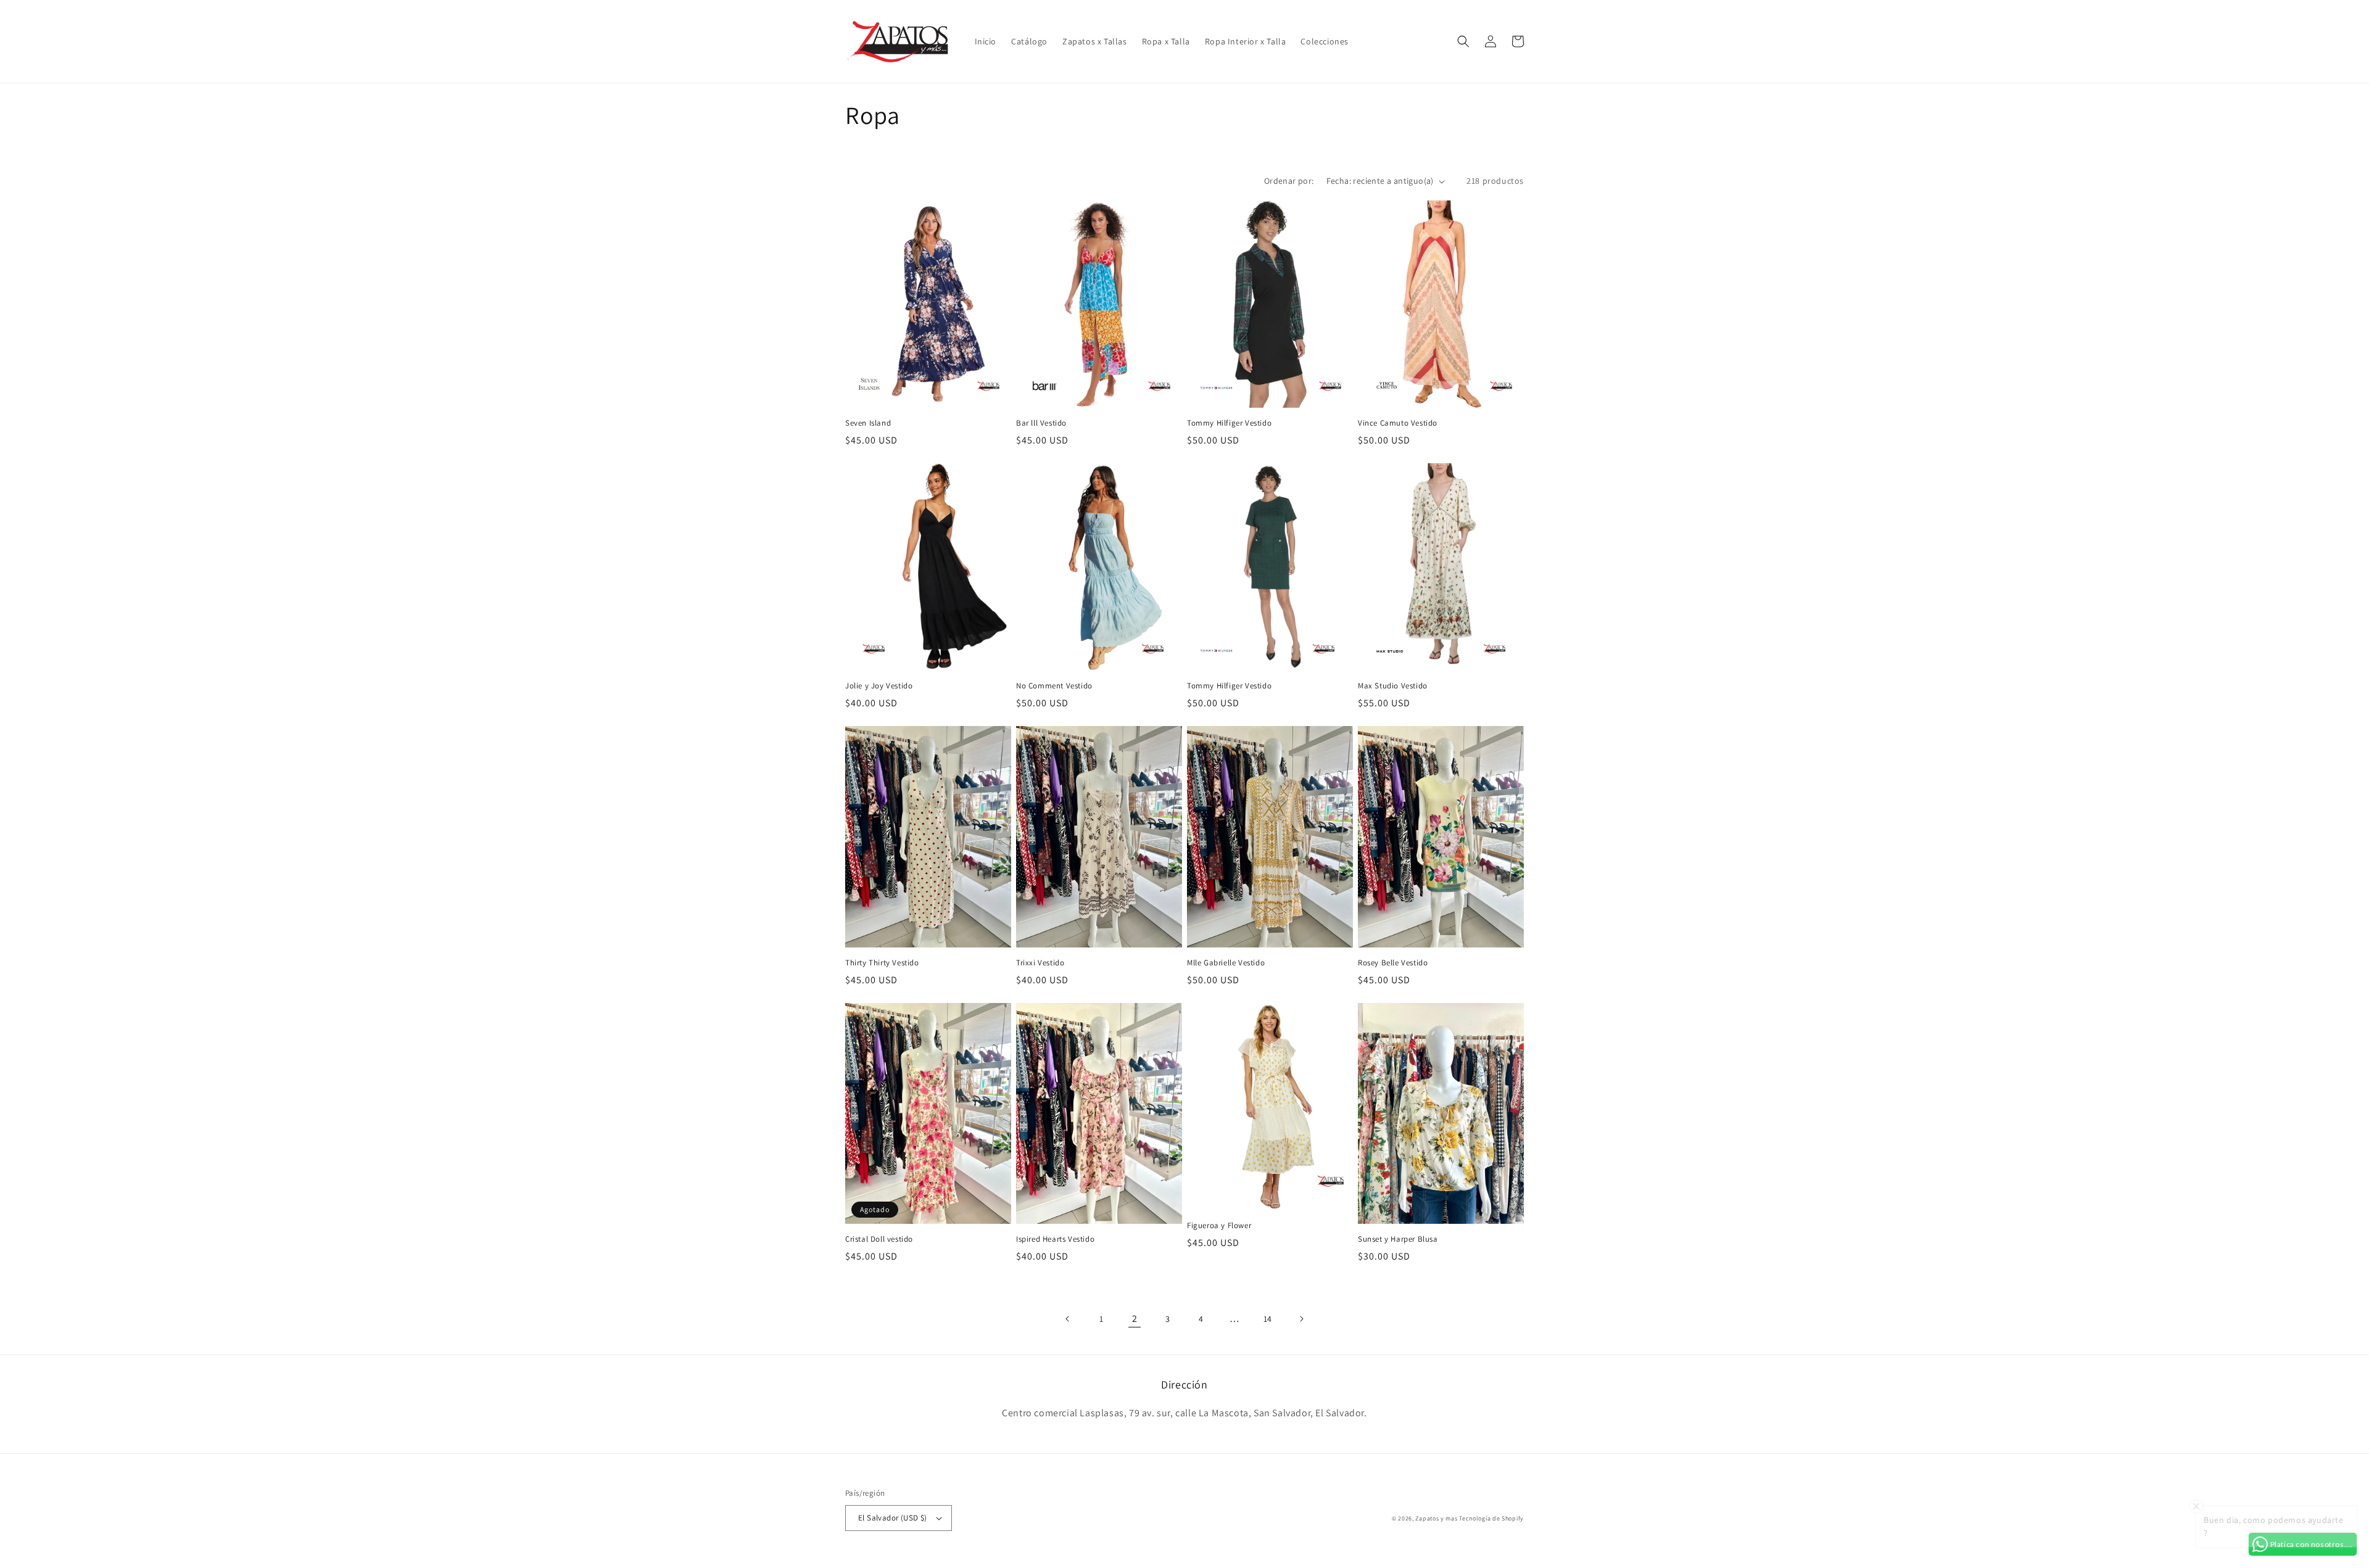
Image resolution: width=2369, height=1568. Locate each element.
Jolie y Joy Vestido (879, 686)
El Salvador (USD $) (893, 1518)
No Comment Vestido (1054, 686)
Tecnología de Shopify (1491, 1518)
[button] (1463, 41)
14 (1268, 1319)
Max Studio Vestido (1393, 686)
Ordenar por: (1289, 181)
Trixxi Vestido (1040, 963)
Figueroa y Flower (1219, 1226)
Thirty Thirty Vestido (882, 963)
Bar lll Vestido (1041, 423)
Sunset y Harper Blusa (1398, 1239)
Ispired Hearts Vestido (1055, 1239)
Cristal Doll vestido (879, 1239)
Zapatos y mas (1436, 1518)
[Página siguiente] (1301, 1319)
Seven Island (868, 423)
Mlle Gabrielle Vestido (1226, 963)
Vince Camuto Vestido (1398, 423)
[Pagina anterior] (1068, 1319)
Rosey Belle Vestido (1393, 963)
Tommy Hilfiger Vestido (1229, 423)
